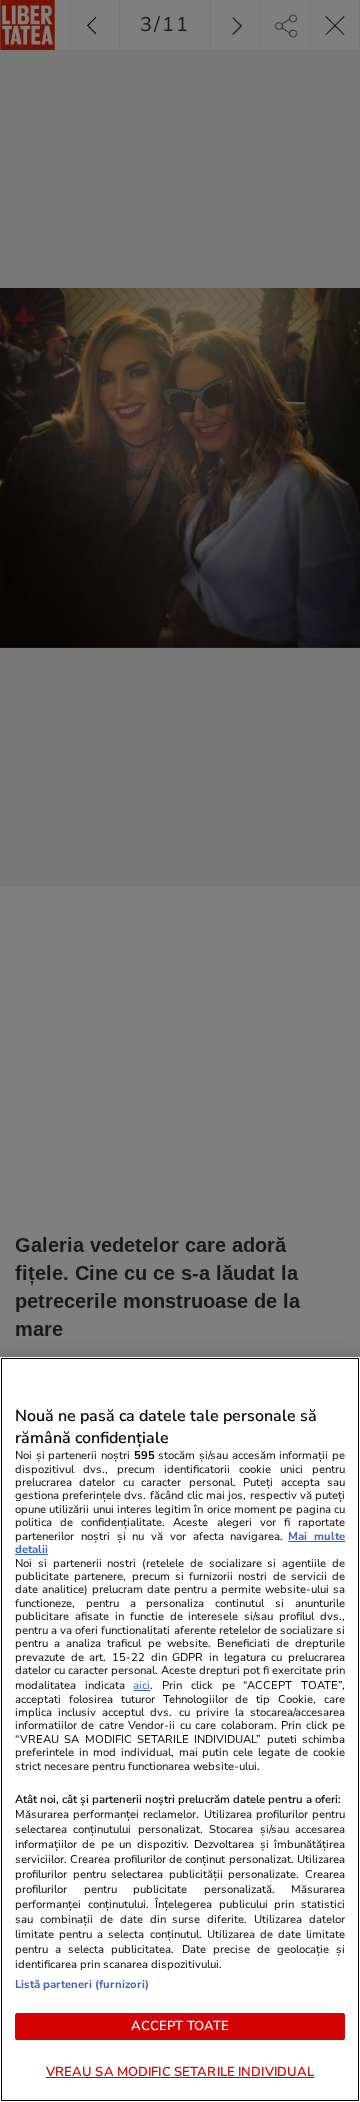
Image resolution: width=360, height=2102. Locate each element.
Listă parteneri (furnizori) (82, 1984)
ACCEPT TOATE (180, 2026)
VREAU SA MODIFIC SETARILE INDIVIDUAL (180, 2072)
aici (141, 1685)
